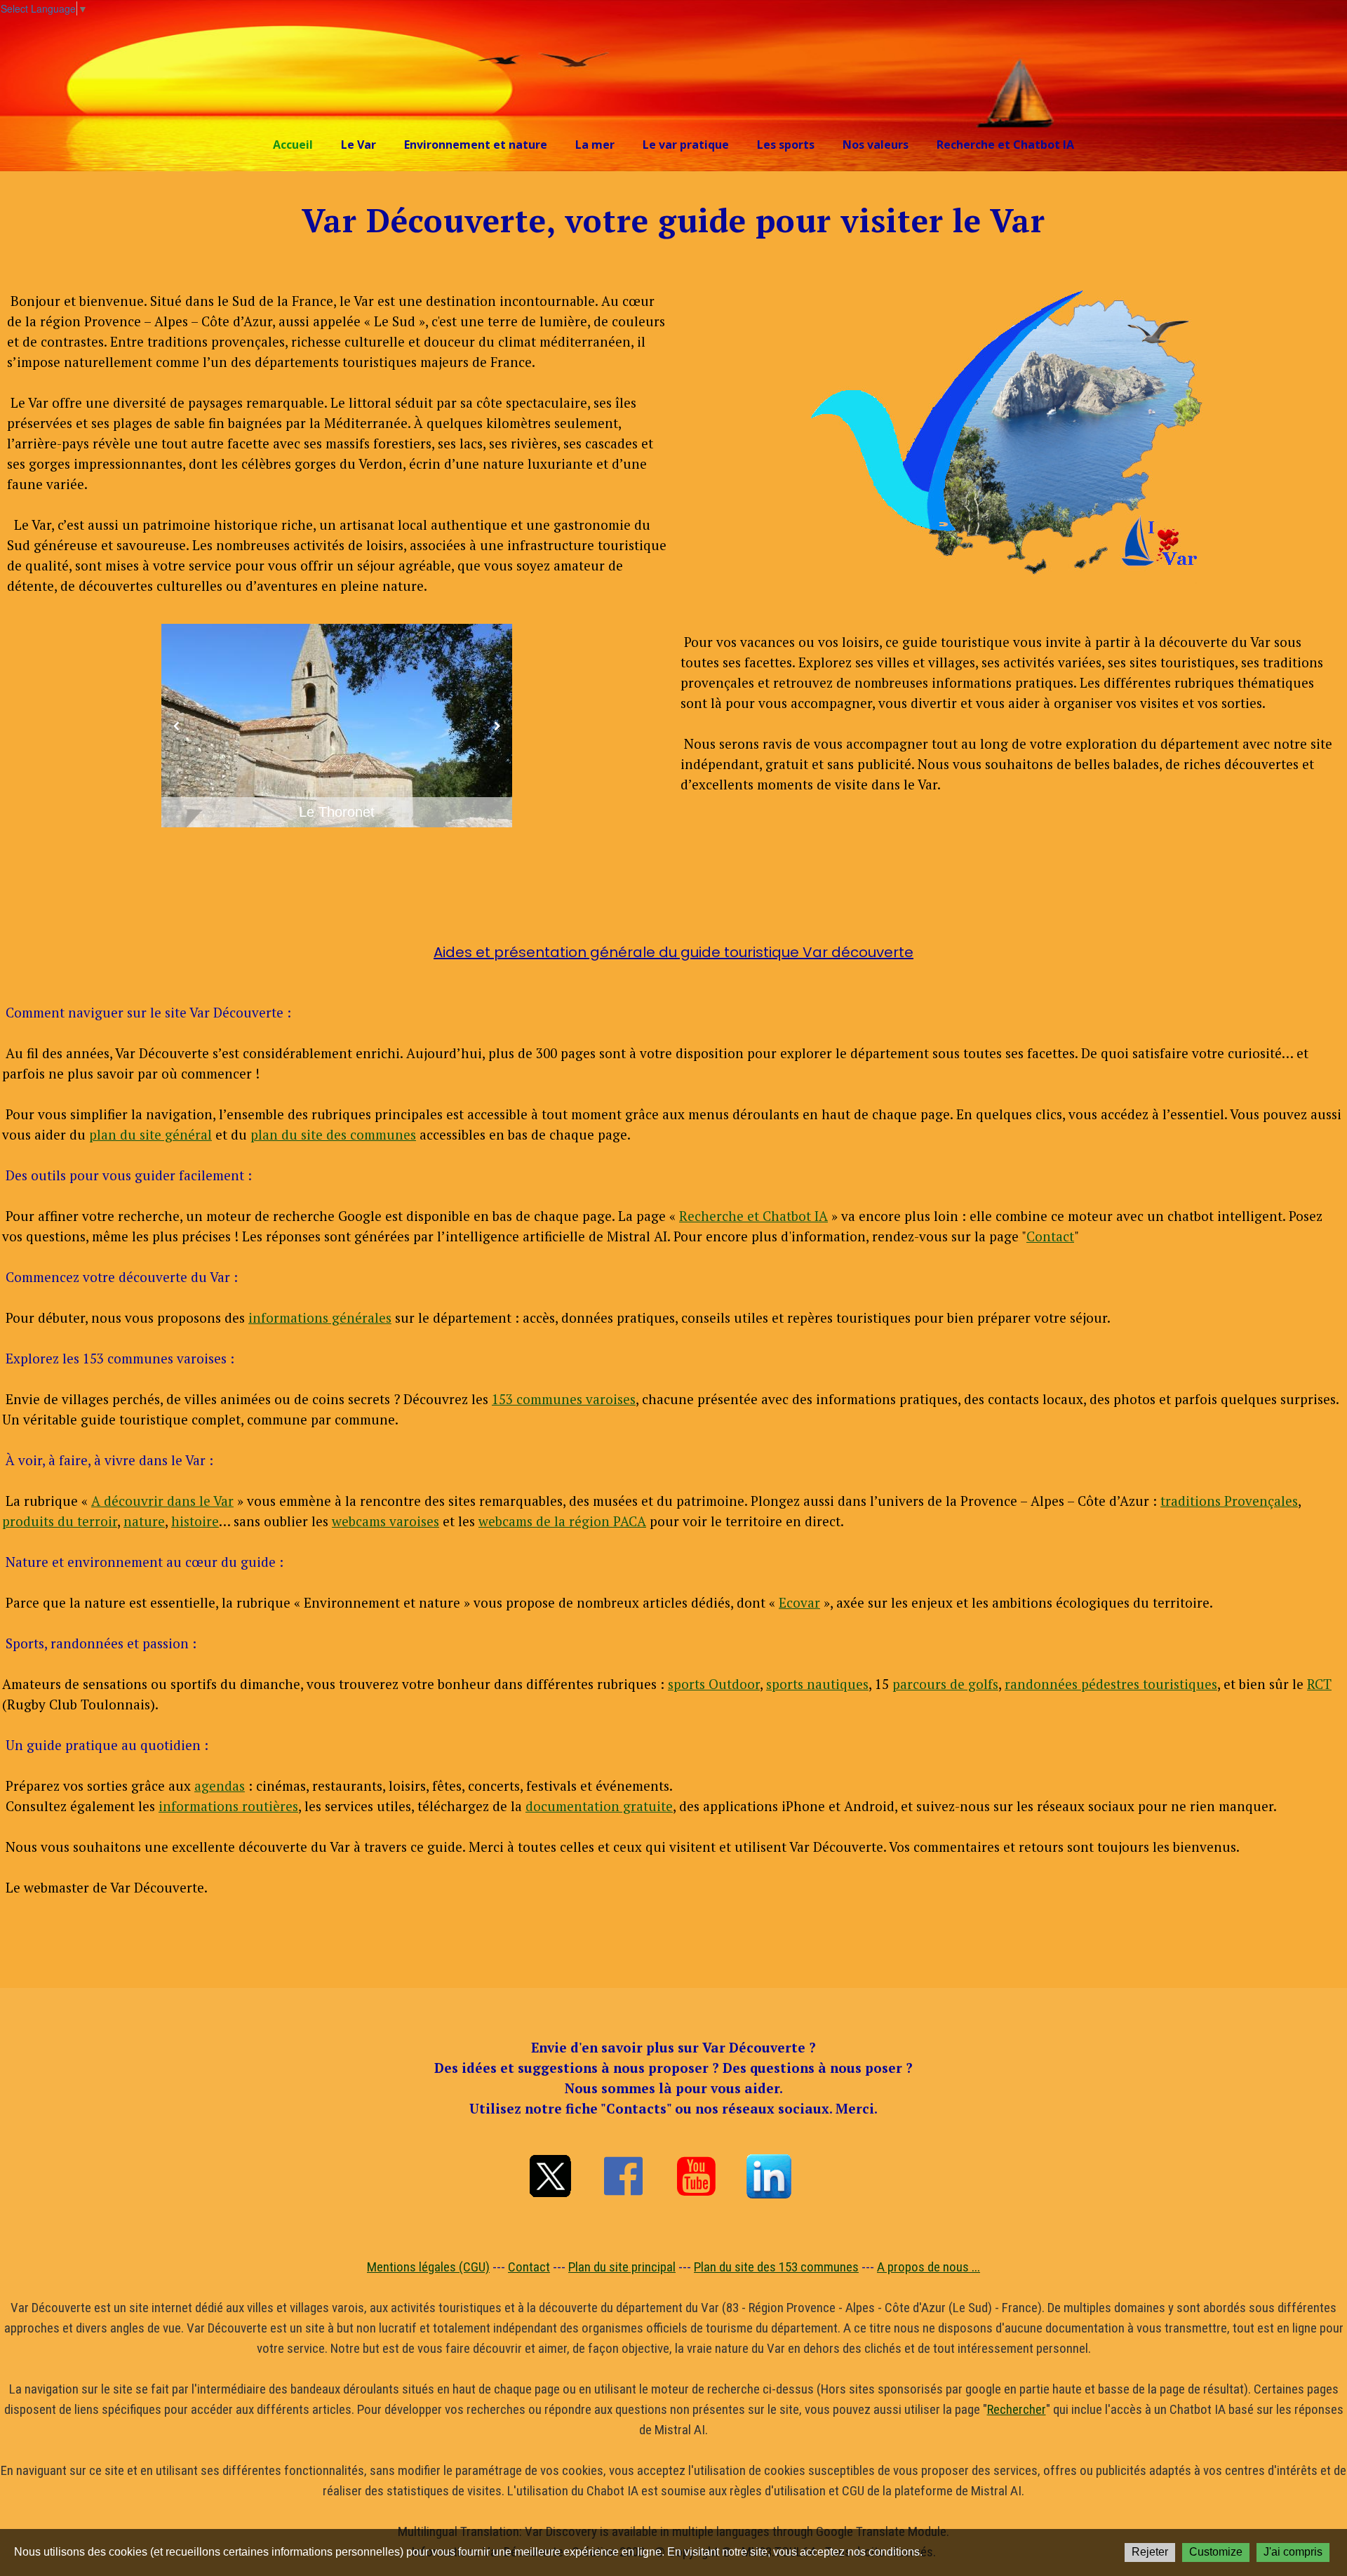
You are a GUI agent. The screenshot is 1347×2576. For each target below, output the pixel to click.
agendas (220, 1786)
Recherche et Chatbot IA (1005, 145)
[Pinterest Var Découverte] (769, 2176)
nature (144, 1521)
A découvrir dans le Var (162, 1501)
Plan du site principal (622, 2267)
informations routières (228, 1806)
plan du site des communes (333, 1134)
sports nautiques (817, 1684)
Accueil (293, 145)
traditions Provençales (1229, 1501)
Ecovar (799, 1602)
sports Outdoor (714, 1684)
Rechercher (1017, 2409)
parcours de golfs (945, 1684)
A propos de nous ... (929, 2267)
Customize (1216, 2552)
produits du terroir (60, 1521)
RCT (1319, 1684)
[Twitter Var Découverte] (550, 2176)
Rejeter (1150, 2552)
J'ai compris (1293, 2552)
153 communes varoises (564, 1399)
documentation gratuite (599, 1806)
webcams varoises (386, 1521)
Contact (1050, 1236)
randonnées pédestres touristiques (1111, 1684)
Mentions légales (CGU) (428, 2267)
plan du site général (150, 1134)
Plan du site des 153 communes (776, 2267)
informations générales (320, 1317)
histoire (195, 1521)
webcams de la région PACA (562, 1521)
